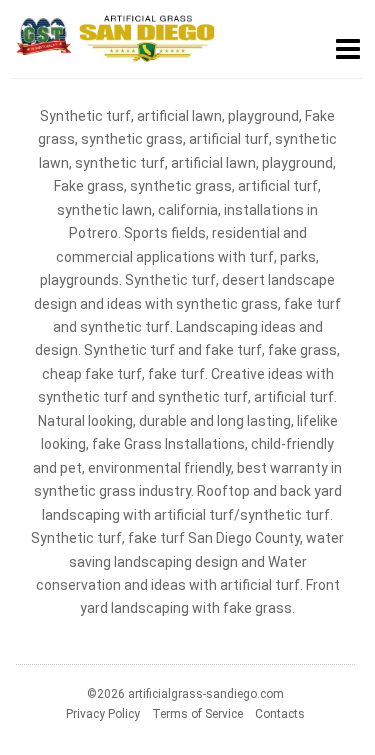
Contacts (280, 714)
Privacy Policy (103, 714)
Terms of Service (197, 714)
